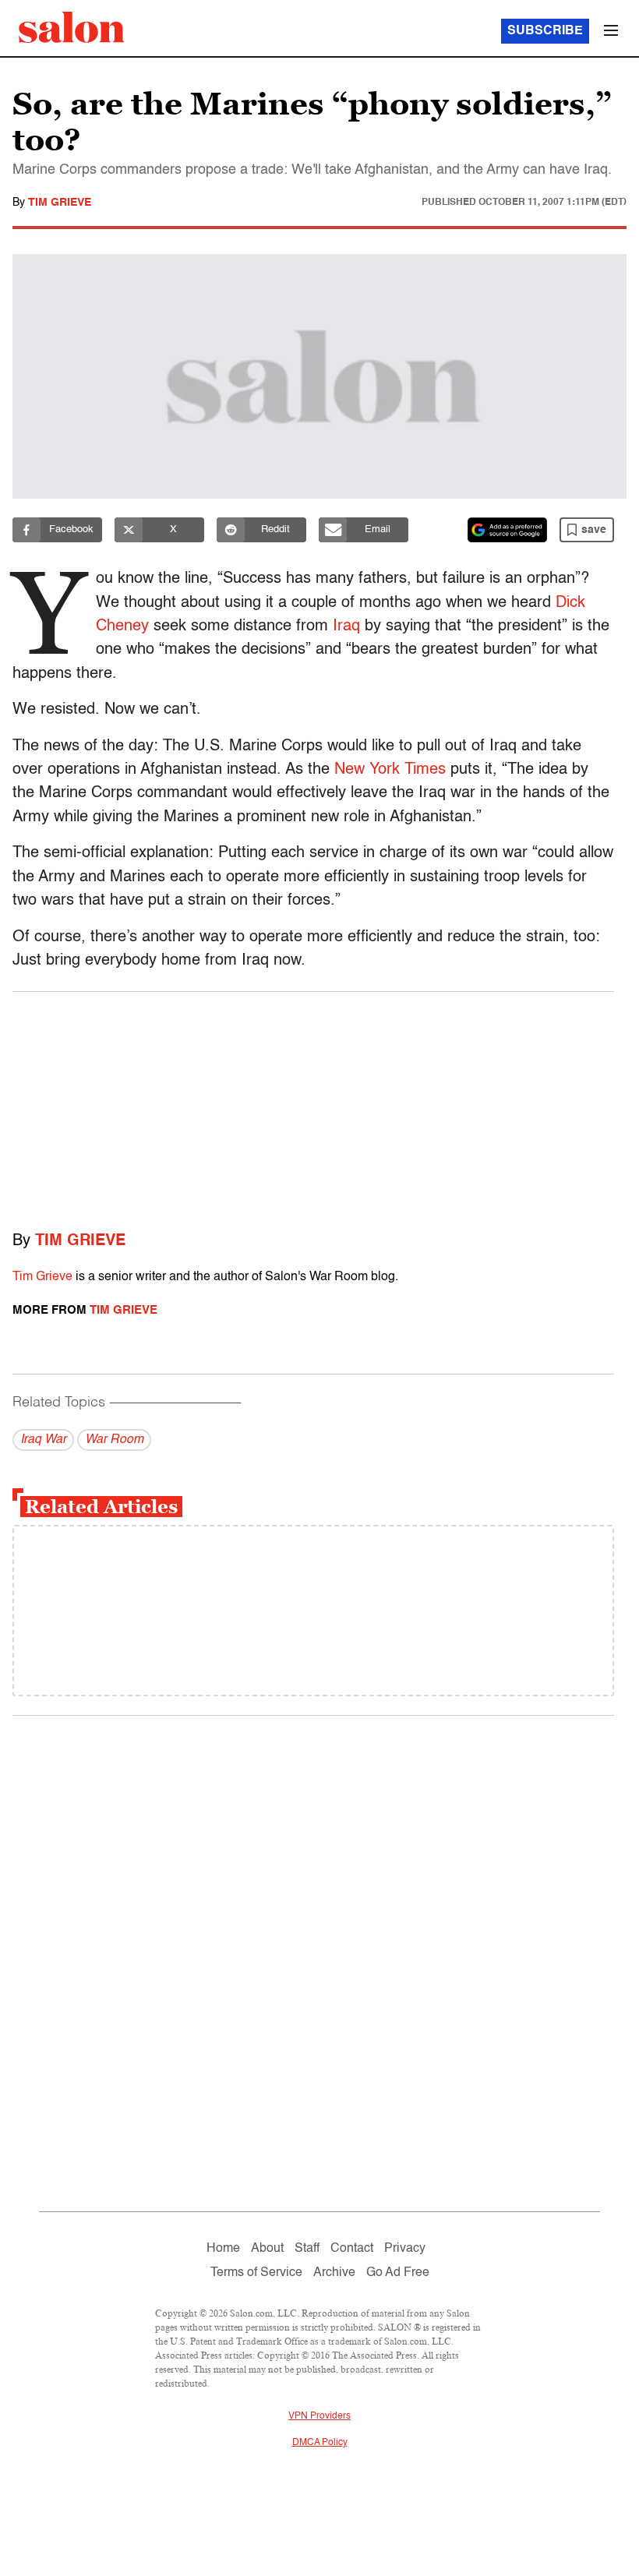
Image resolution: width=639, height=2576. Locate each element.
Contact (352, 2249)
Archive (334, 2273)
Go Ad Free (398, 2273)
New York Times (390, 770)
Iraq (349, 626)
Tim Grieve (60, 203)
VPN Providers (319, 2416)
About (267, 2249)
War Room (114, 1440)
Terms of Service (256, 2273)
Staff (307, 2249)
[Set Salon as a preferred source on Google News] (507, 530)
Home (223, 2249)
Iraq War (43, 1440)
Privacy (405, 2249)
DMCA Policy (320, 2443)
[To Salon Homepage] (72, 27)
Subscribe (545, 31)
